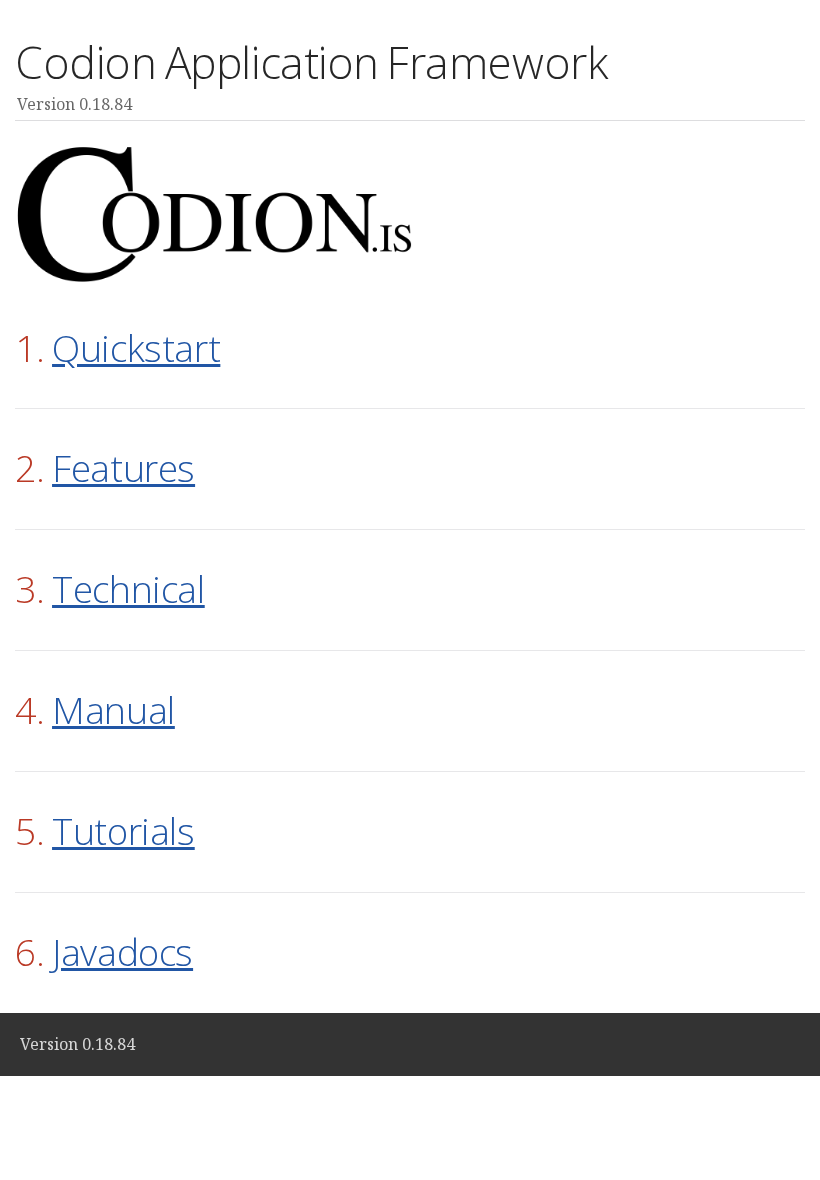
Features (123, 467)
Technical (128, 588)
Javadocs (122, 951)
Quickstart (136, 347)
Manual (113, 709)
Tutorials (123, 830)
